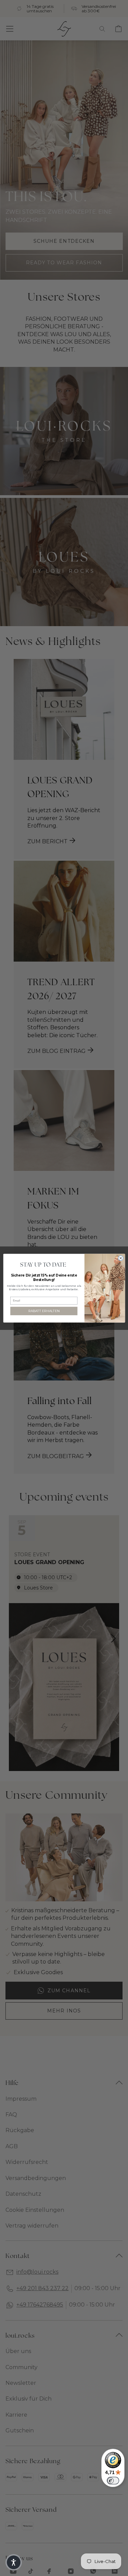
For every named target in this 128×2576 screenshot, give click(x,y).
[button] (14, 2562)
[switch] (113, 2481)
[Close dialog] (121, 1258)
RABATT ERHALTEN (44, 1311)
